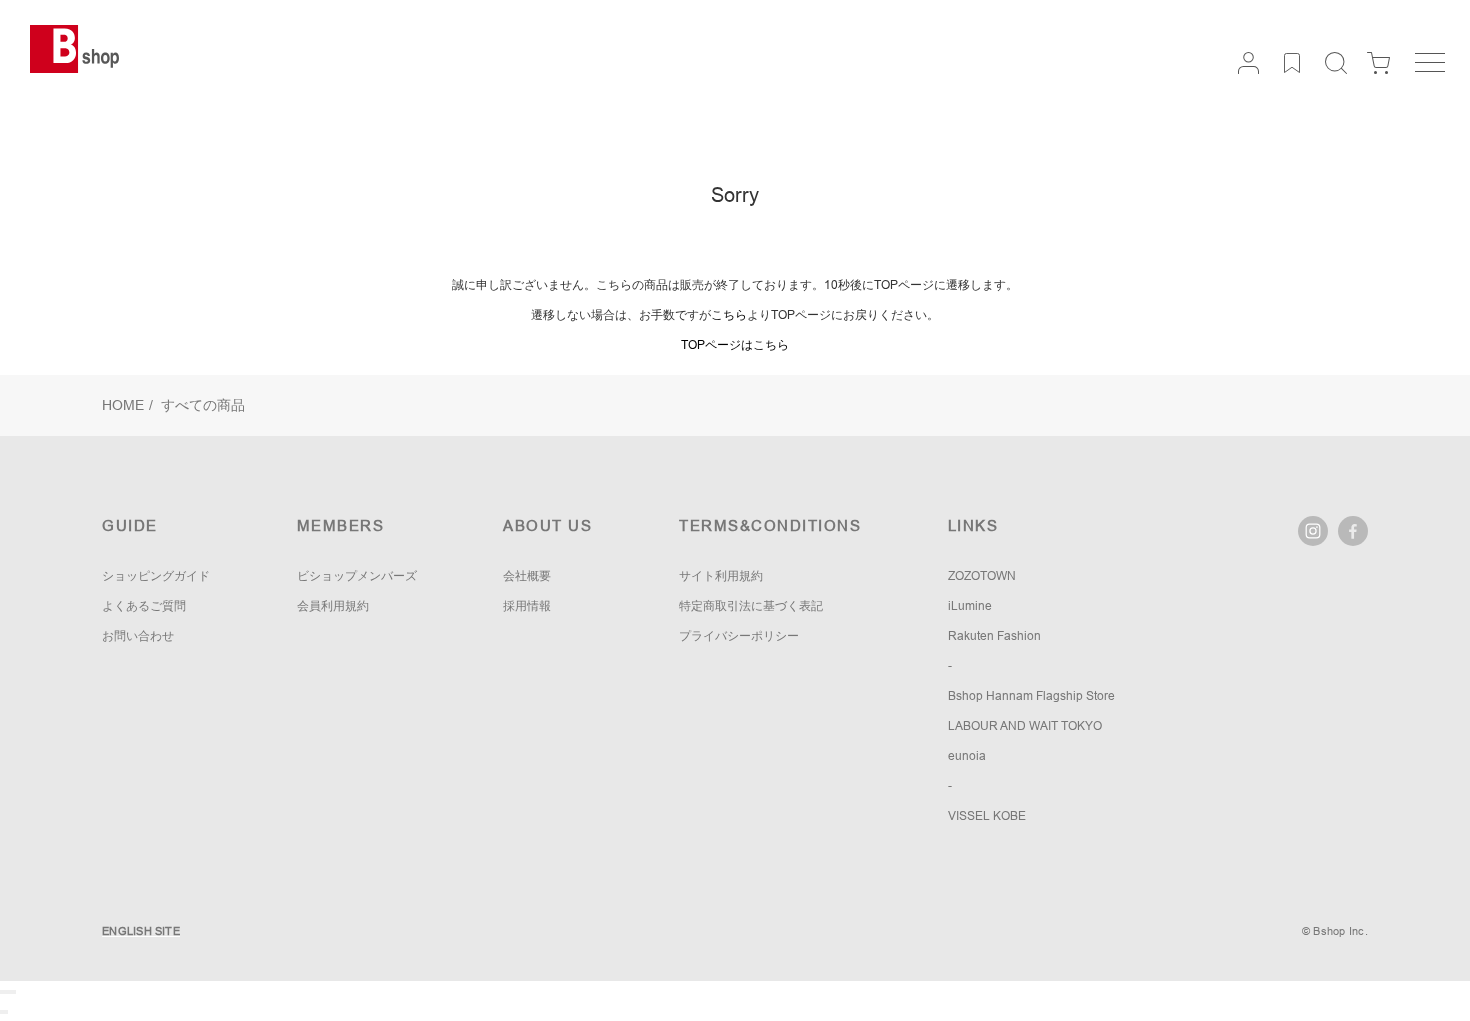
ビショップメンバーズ (357, 576)
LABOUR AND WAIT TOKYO (1025, 726)
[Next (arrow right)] (6, 1012)
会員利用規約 (333, 606)
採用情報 (527, 606)
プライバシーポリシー (739, 636)
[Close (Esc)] (2, 992)
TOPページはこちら (735, 345)
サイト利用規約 (721, 576)
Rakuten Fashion (994, 636)
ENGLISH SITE (141, 931)
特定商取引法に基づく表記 (751, 606)
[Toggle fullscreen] (10, 992)
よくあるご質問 (144, 606)
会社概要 (527, 576)
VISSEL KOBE (987, 816)
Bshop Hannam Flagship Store (1031, 696)
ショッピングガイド (156, 576)
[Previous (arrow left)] (2, 1012)
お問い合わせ (138, 636)
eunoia (967, 756)
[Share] (6, 992)
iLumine (970, 606)
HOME (123, 405)
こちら (729, 315)
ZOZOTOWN (982, 576)
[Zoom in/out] (14, 992)
